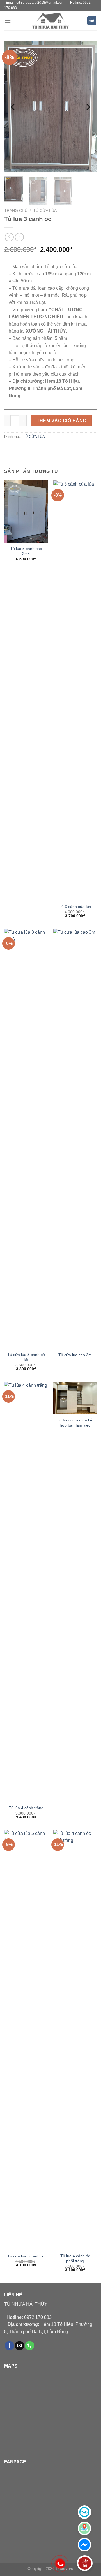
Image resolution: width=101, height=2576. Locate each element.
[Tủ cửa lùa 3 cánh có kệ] (26, 1139)
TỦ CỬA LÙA (45, 211)
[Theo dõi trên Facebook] (9, 2346)
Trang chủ (16, 211)
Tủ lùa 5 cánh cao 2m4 (26, 551)
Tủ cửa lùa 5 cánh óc (26, 2256)
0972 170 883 (29, 2317)
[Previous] (13, 107)
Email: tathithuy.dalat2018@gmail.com (35, 3)
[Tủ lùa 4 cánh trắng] (26, 1592)
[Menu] (8, 21)
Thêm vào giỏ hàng (62, 421)
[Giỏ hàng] (92, 21)
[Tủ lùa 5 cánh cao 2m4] (26, 512)
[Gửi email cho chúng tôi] (19, 2346)
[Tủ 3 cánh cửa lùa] (75, 691)
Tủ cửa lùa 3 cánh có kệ (26, 1357)
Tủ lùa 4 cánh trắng (26, 1808)
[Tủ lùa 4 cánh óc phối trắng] (75, 2040)
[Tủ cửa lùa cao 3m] (75, 1139)
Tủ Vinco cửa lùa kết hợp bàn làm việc (75, 1423)
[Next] (88, 107)
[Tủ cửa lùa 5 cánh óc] (26, 2040)
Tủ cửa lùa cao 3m (75, 1355)
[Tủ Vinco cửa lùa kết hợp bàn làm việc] (75, 1398)
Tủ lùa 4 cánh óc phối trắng (75, 2258)
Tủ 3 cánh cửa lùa (75, 907)
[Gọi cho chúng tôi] (30, 2346)
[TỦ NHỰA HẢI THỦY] (50, 20)
